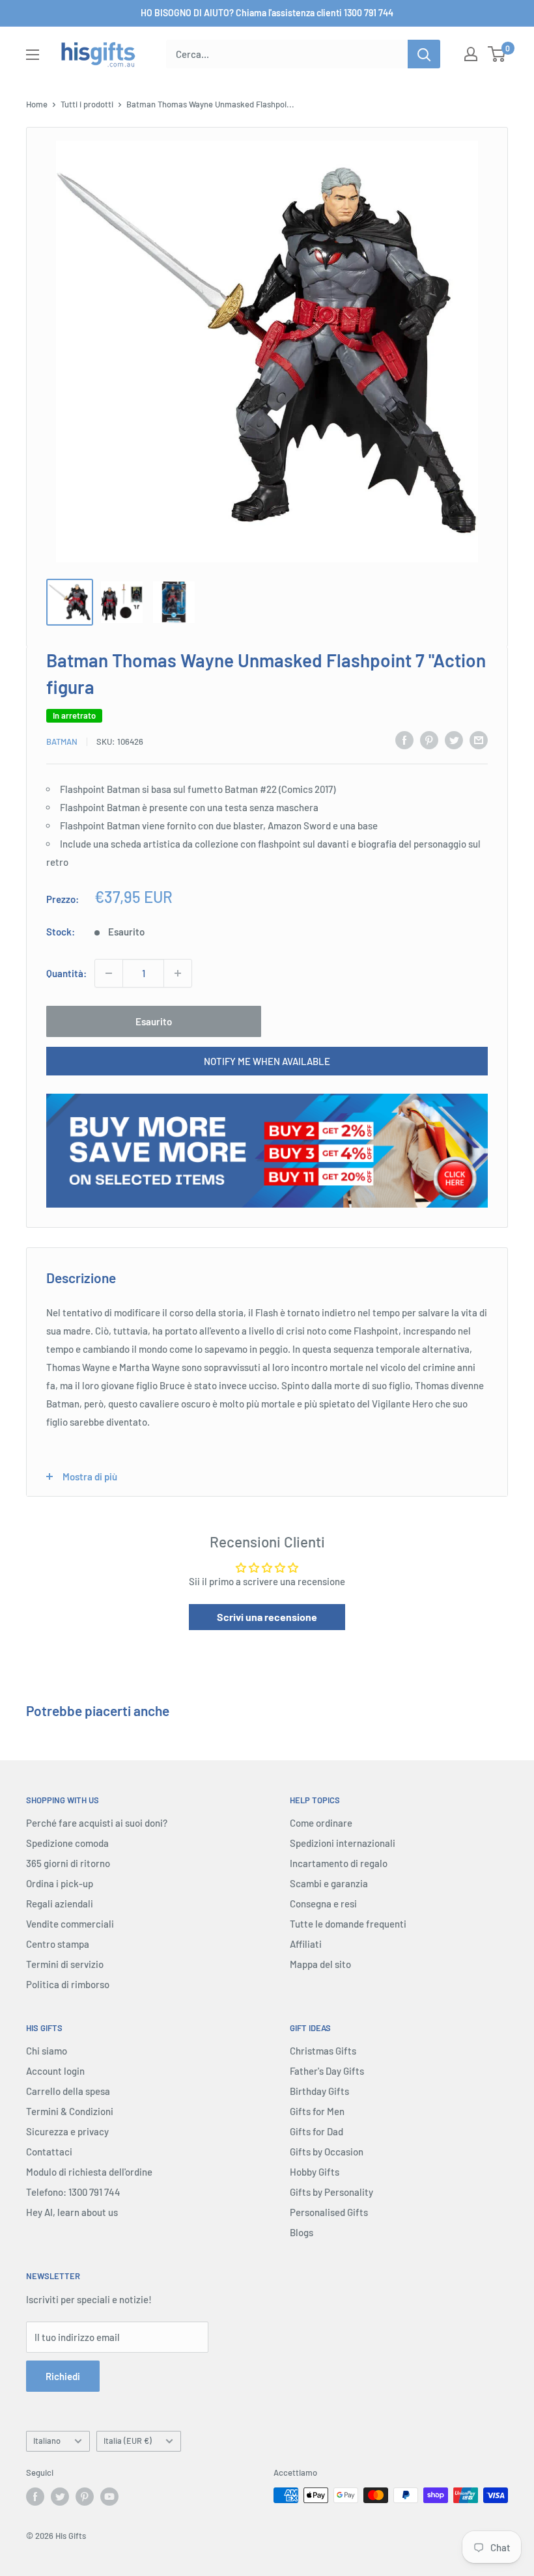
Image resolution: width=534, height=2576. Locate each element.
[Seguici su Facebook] (35, 2497)
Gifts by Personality (331, 2192)
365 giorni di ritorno (68, 1863)
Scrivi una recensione (267, 1617)
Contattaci (49, 2152)
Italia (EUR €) (128, 2441)
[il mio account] (471, 54)
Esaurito (154, 1021)
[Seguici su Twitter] (60, 2497)
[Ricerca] (424, 54)
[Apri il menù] (33, 55)
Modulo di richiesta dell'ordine (89, 2172)
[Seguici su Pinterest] (85, 2497)
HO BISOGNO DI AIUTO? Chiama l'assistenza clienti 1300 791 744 (267, 13)
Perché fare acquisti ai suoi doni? (97, 1823)
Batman (62, 741)
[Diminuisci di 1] (109, 973)
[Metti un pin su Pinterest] (429, 740)
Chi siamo (47, 2051)
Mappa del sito (320, 1964)
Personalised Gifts (329, 2212)
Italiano (47, 2441)
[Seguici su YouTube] (109, 2497)
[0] (497, 54)
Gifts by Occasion (327, 2152)
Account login (55, 2071)
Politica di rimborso (68, 1984)
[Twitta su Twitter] (454, 740)
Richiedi (63, 2376)
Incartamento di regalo (339, 1863)
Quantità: (66, 973)
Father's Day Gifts (327, 2071)
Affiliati (306, 1944)
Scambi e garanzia (329, 1883)
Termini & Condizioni (70, 2111)
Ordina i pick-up (60, 1883)
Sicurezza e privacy (67, 2131)
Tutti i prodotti (87, 104)
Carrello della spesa (68, 2091)
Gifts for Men (317, 2111)
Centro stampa (58, 1944)
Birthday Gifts (319, 2091)
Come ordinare (321, 1823)
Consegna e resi (323, 1904)
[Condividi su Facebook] (404, 740)
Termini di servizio (65, 1964)
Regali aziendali (60, 1904)
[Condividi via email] (479, 740)
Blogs (302, 2232)
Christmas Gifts (323, 2051)
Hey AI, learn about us (72, 2212)
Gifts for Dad (316, 2131)
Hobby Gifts (315, 2172)
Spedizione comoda (67, 1843)
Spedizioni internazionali (343, 1843)
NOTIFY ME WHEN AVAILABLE (267, 1061)
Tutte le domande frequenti (348, 1924)
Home (37, 104)
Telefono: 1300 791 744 (73, 2192)
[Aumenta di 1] (178, 973)
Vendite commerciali (70, 1924)
